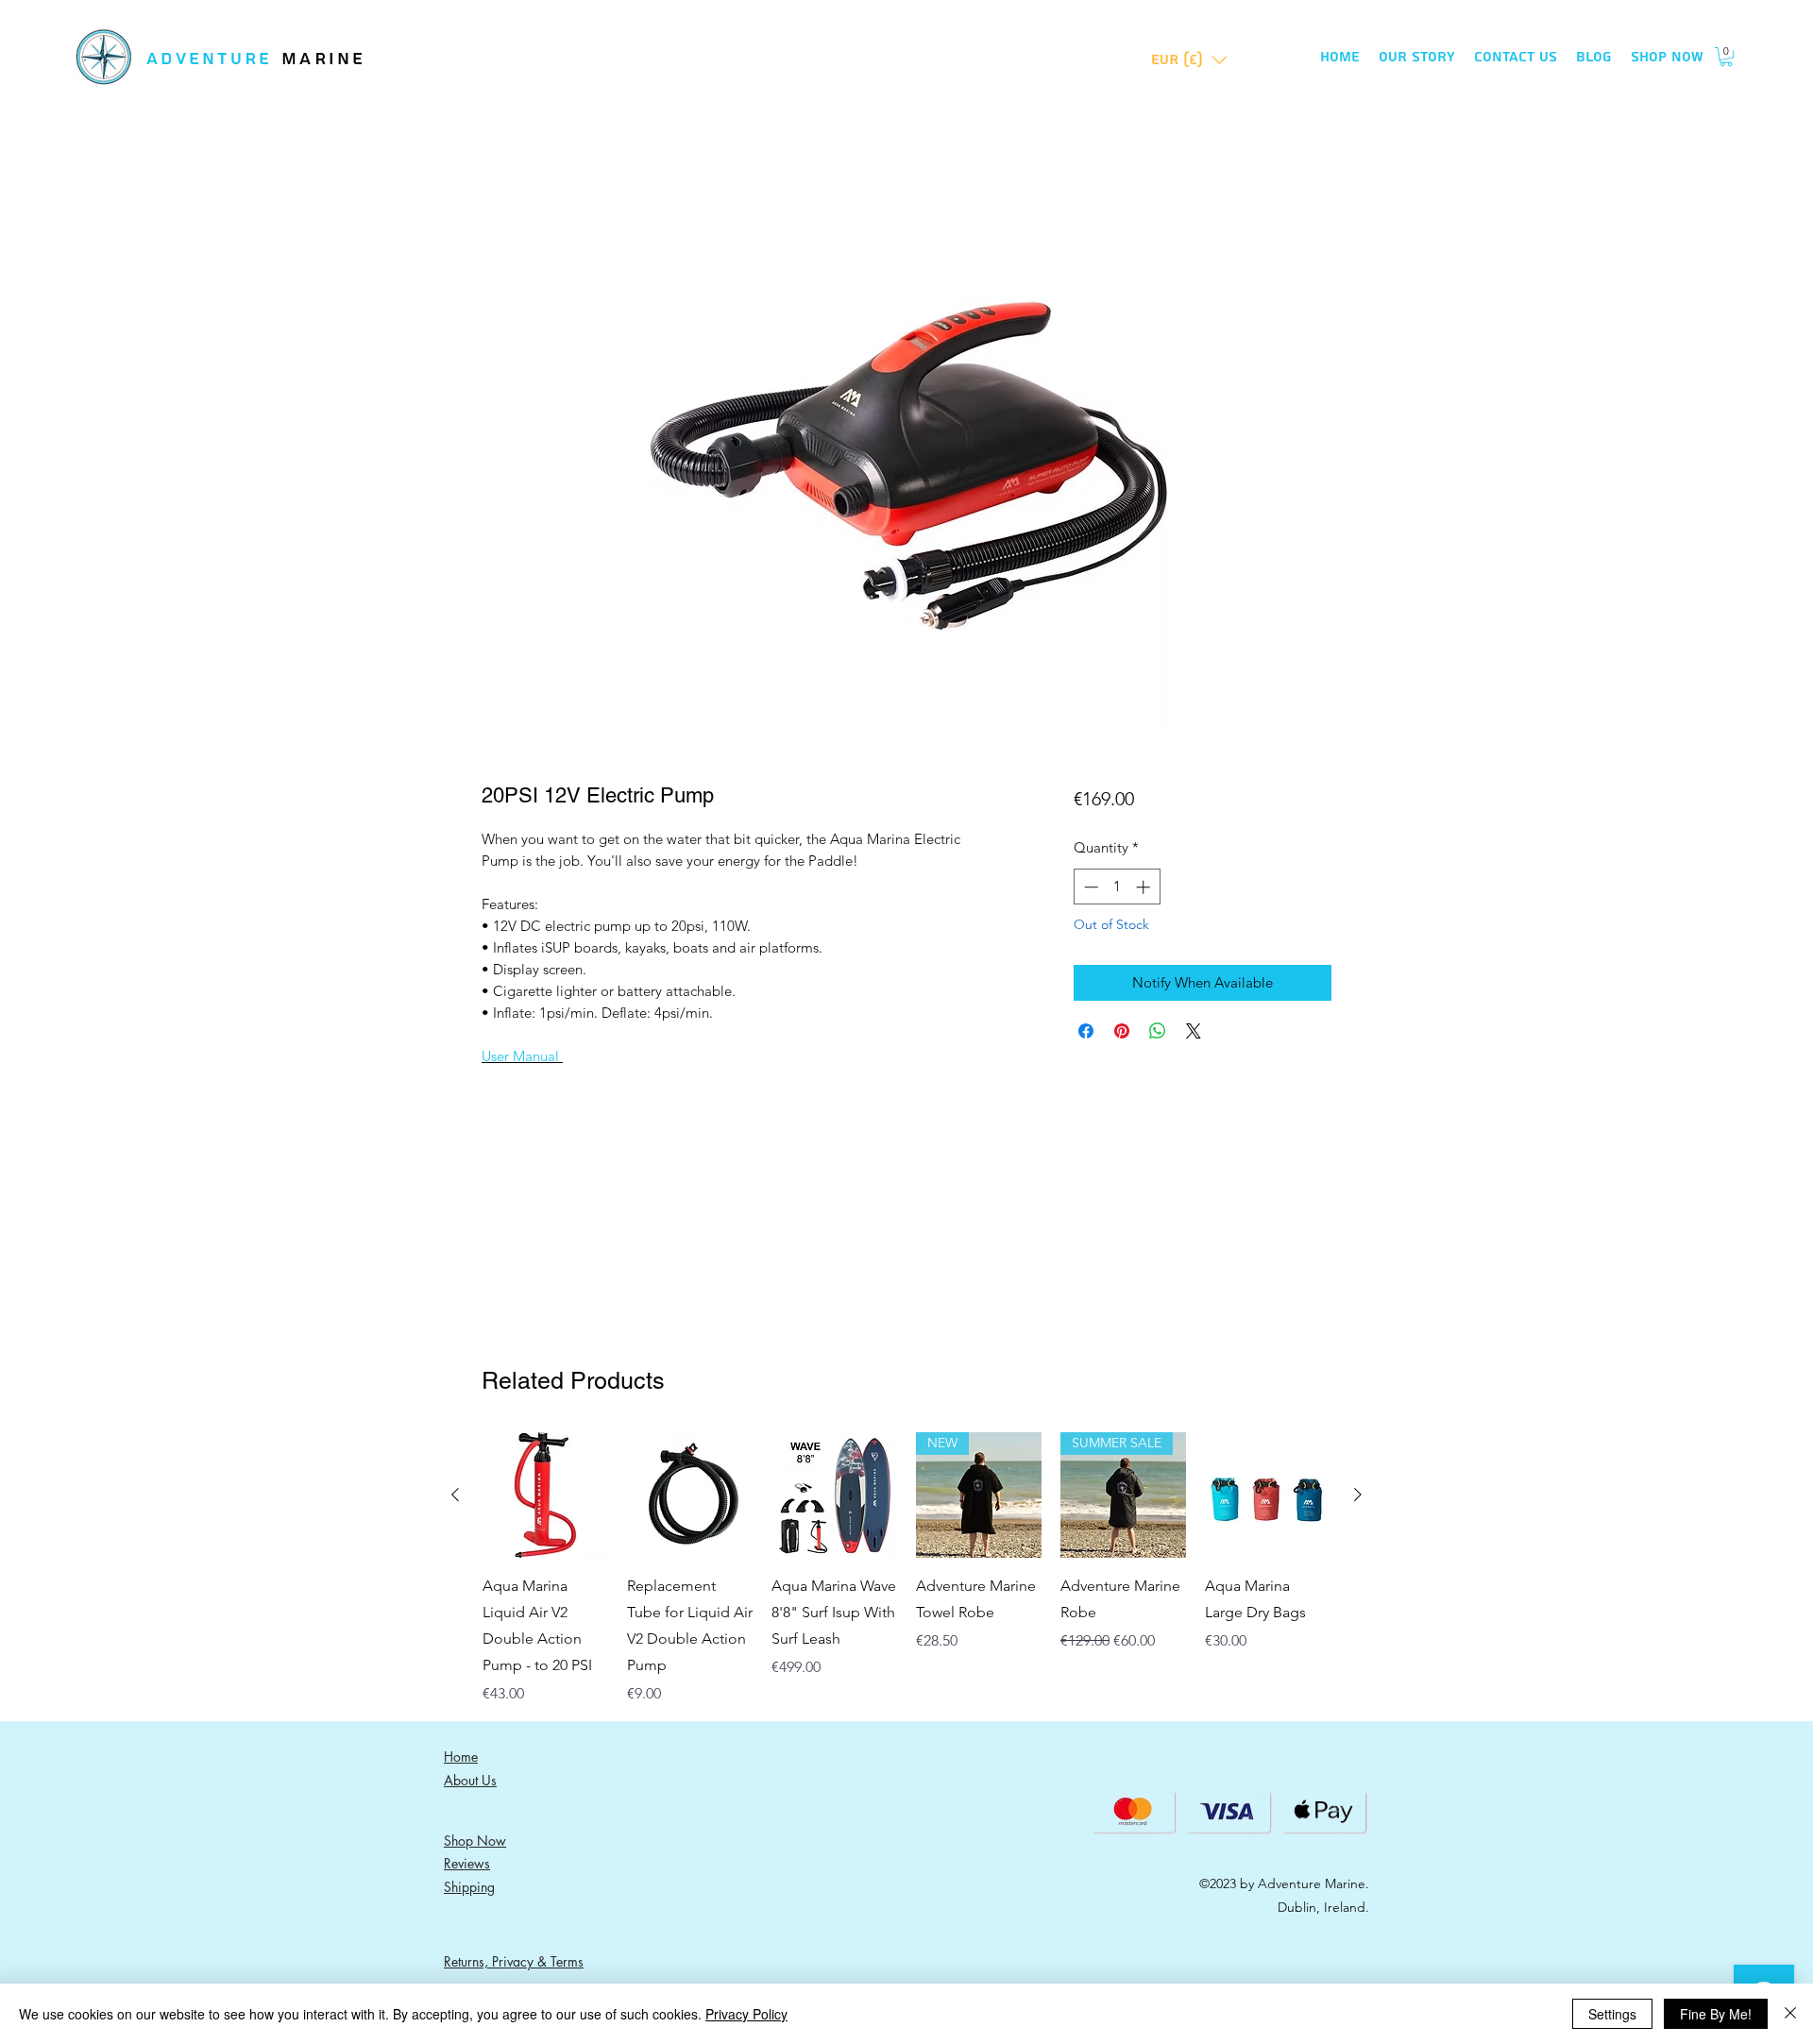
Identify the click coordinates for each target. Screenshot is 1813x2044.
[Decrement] (1089, 887)
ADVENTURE (214, 59)
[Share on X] (1194, 1031)
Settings (1612, 2014)
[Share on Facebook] (1086, 1031)
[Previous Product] (455, 1495)
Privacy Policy (746, 2014)
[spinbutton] (1117, 887)
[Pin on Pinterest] (1122, 1031)
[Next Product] (1358, 1495)
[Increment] (1145, 887)
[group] (906, 1569)
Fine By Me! (1716, 2014)
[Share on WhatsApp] (1158, 1031)
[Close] (1790, 2014)
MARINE (324, 59)
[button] (1189, 60)
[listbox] (1189, 60)
